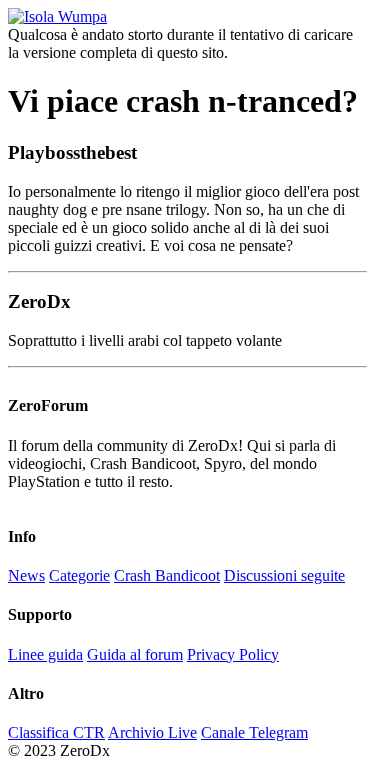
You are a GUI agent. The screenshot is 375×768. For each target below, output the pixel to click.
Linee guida (45, 654)
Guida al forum (135, 654)
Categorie (79, 575)
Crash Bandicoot (167, 575)
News (26, 575)
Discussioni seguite (284, 575)
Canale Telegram (254, 732)
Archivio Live (152, 732)
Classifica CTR (56, 732)
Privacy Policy (233, 654)
